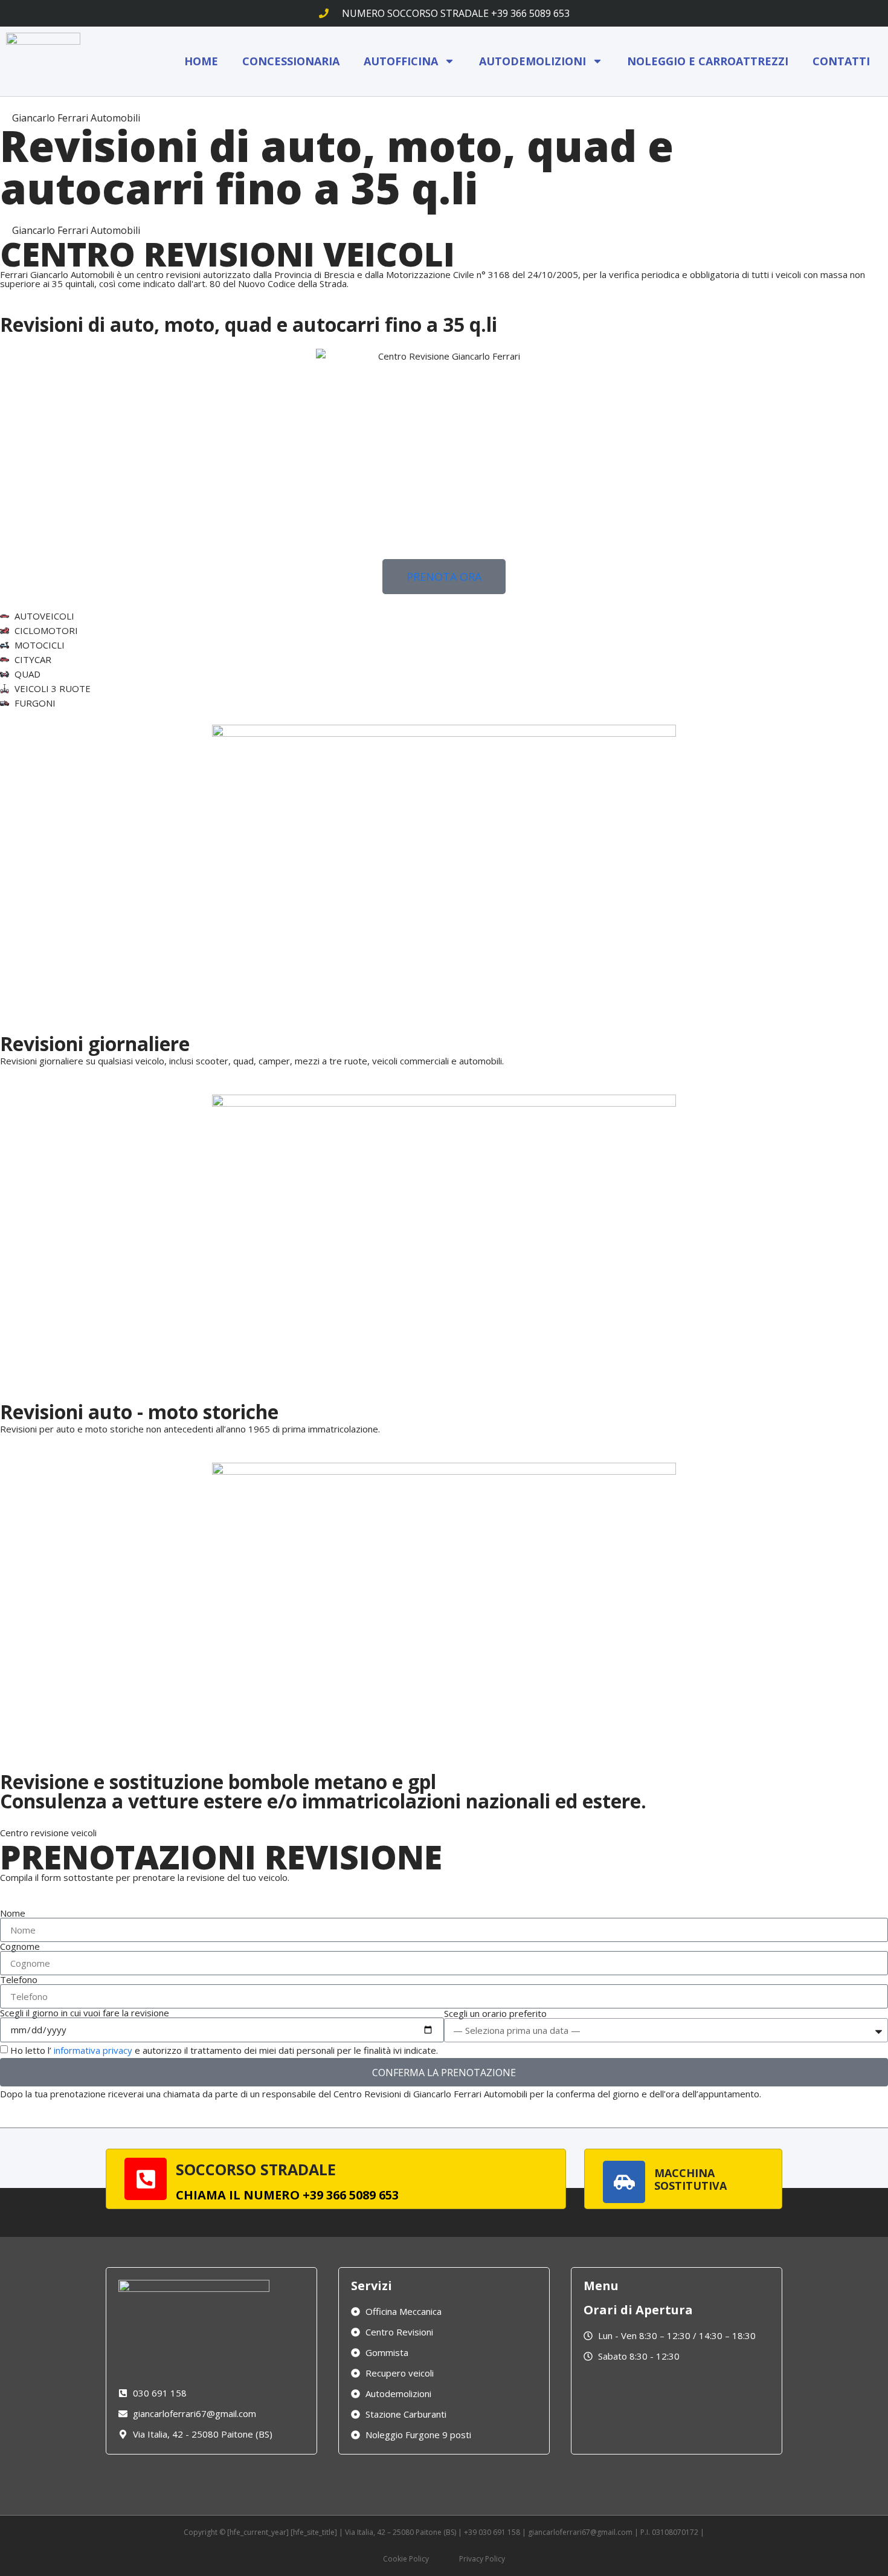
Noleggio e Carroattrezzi (708, 61)
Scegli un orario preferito (495, 2014)
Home (201, 61)
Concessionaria (291, 61)
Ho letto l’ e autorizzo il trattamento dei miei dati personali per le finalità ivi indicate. (224, 2051)
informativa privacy (93, 2051)
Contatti (841, 61)
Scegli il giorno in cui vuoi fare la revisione (85, 2013)
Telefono (19, 1980)
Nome (13, 1913)
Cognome (20, 1947)
